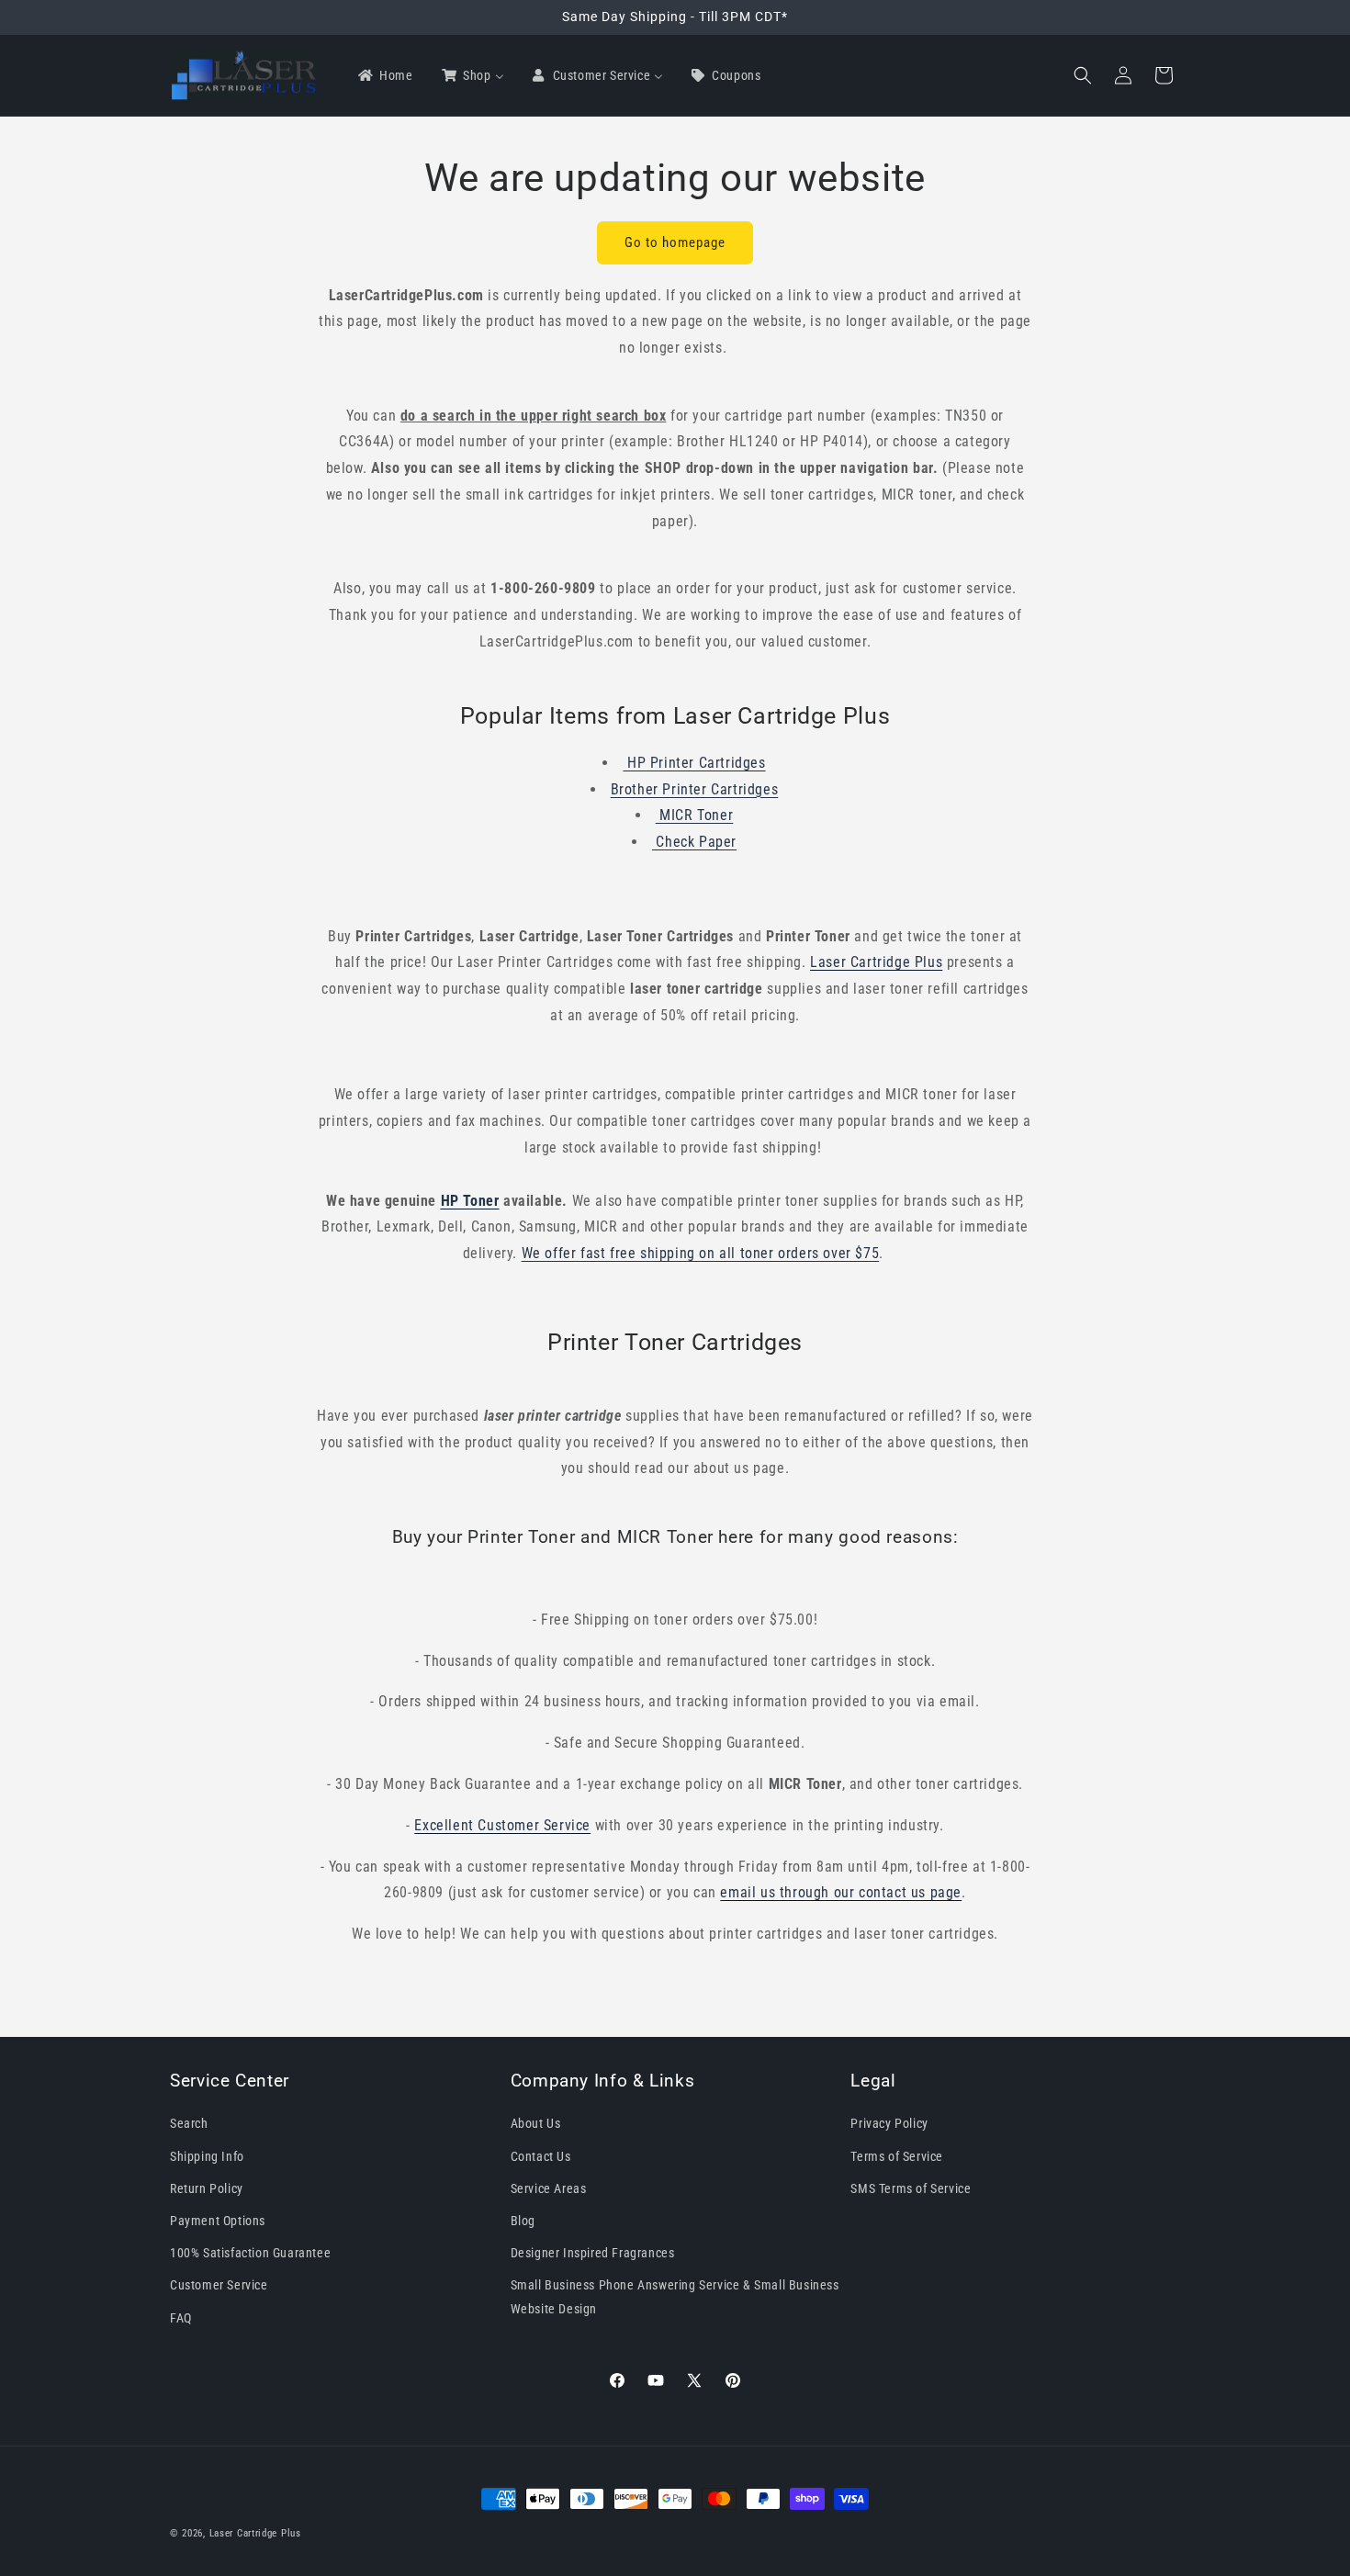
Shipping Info (207, 2155)
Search (189, 2123)
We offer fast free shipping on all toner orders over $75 (701, 1253)
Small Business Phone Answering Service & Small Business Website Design (675, 2296)
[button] (1083, 75)
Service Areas (549, 2188)
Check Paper (694, 842)
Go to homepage (675, 242)
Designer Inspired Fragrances (593, 2253)
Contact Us (541, 2155)
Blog (523, 2221)
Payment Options (218, 2221)
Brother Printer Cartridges (695, 789)
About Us (536, 2123)
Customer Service (219, 2285)
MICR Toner (695, 815)
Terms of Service (897, 2155)
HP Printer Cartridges (694, 763)
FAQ (181, 2317)
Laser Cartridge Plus (255, 2533)
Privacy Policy (889, 2123)
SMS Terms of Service (911, 2188)
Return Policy (207, 2188)
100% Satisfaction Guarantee (250, 2253)
